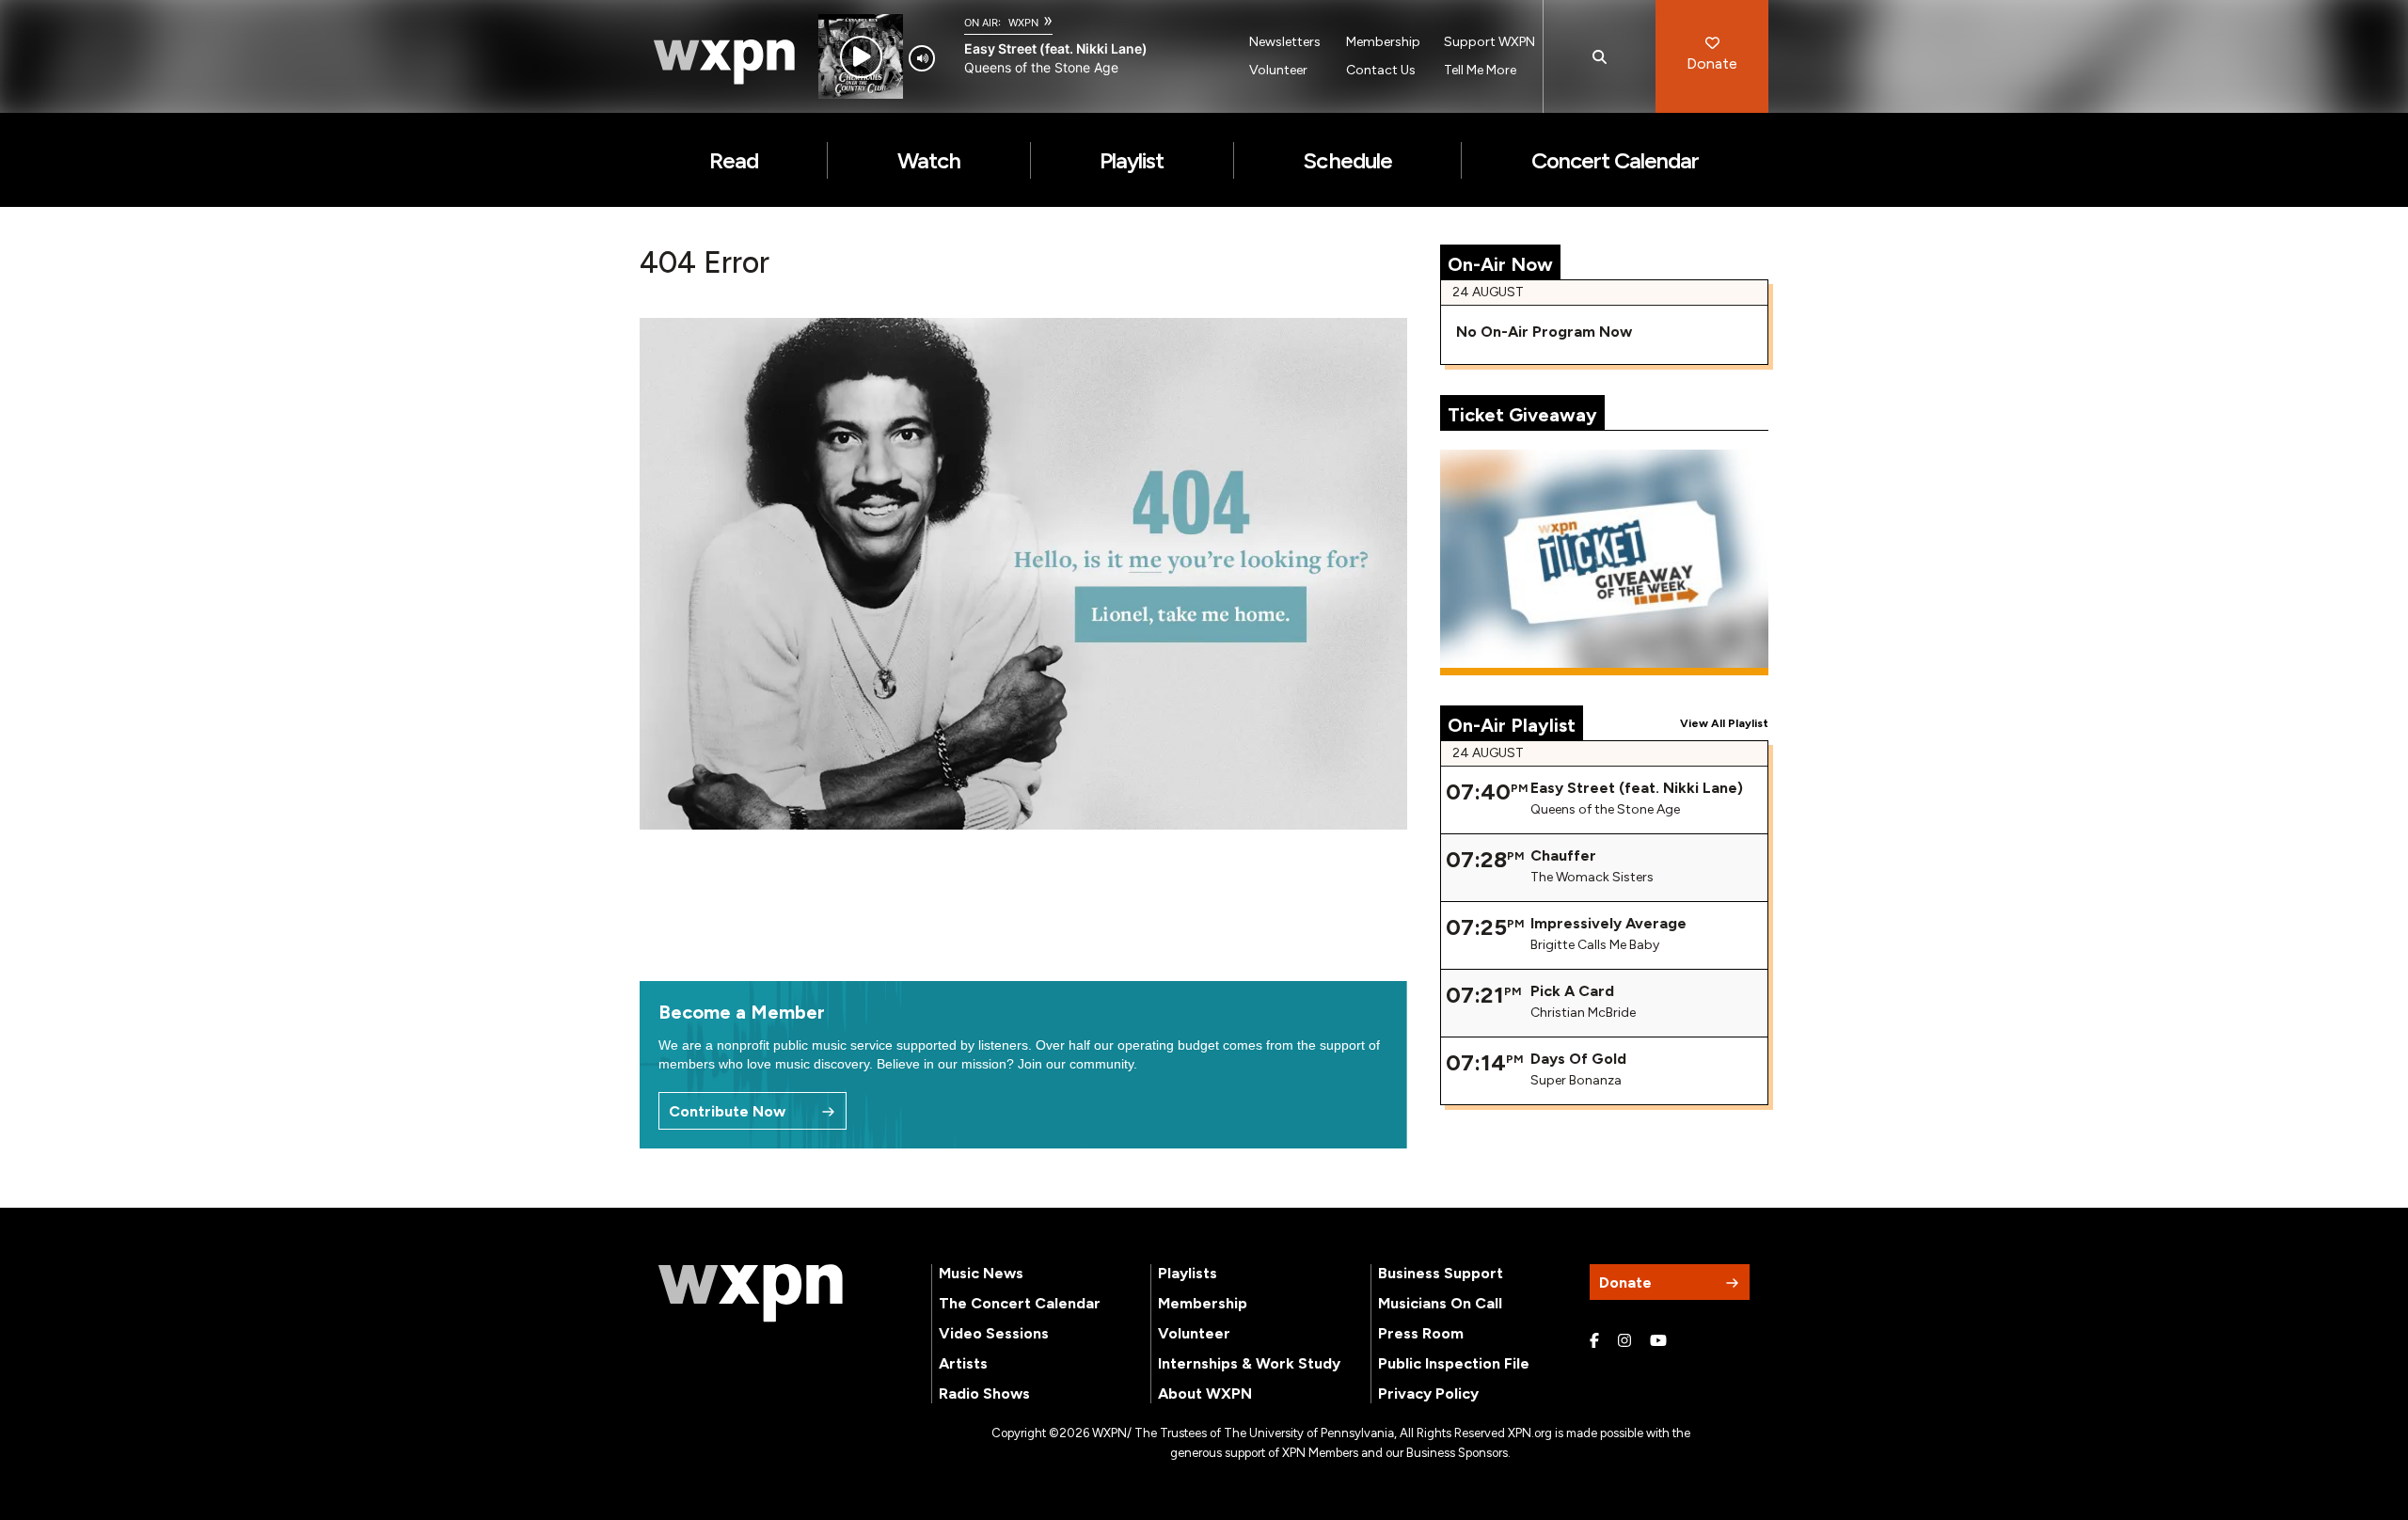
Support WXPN (1489, 42)
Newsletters (1285, 42)
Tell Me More (1480, 70)
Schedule (1347, 160)
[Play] (861, 57)
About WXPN (1205, 1393)
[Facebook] (1594, 1341)
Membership (1383, 42)
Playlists (1188, 1273)
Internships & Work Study (1249, 1363)
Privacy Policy (1428, 1393)
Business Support (1441, 1273)
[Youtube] (1658, 1341)
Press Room (1421, 1333)
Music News (981, 1273)
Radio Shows (984, 1393)
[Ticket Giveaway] (1605, 562)
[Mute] (922, 58)
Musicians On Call (1440, 1303)
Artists (963, 1363)
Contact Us (1381, 70)
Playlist (1132, 160)
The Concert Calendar (1020, 1303)
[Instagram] (1624, 1341)
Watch (929, 160)
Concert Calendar (1616, 160)
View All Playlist (1724, 723)
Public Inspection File (1454, 1363)
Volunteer (1278, 70)
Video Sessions (994, 1333)
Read (734, 160)
